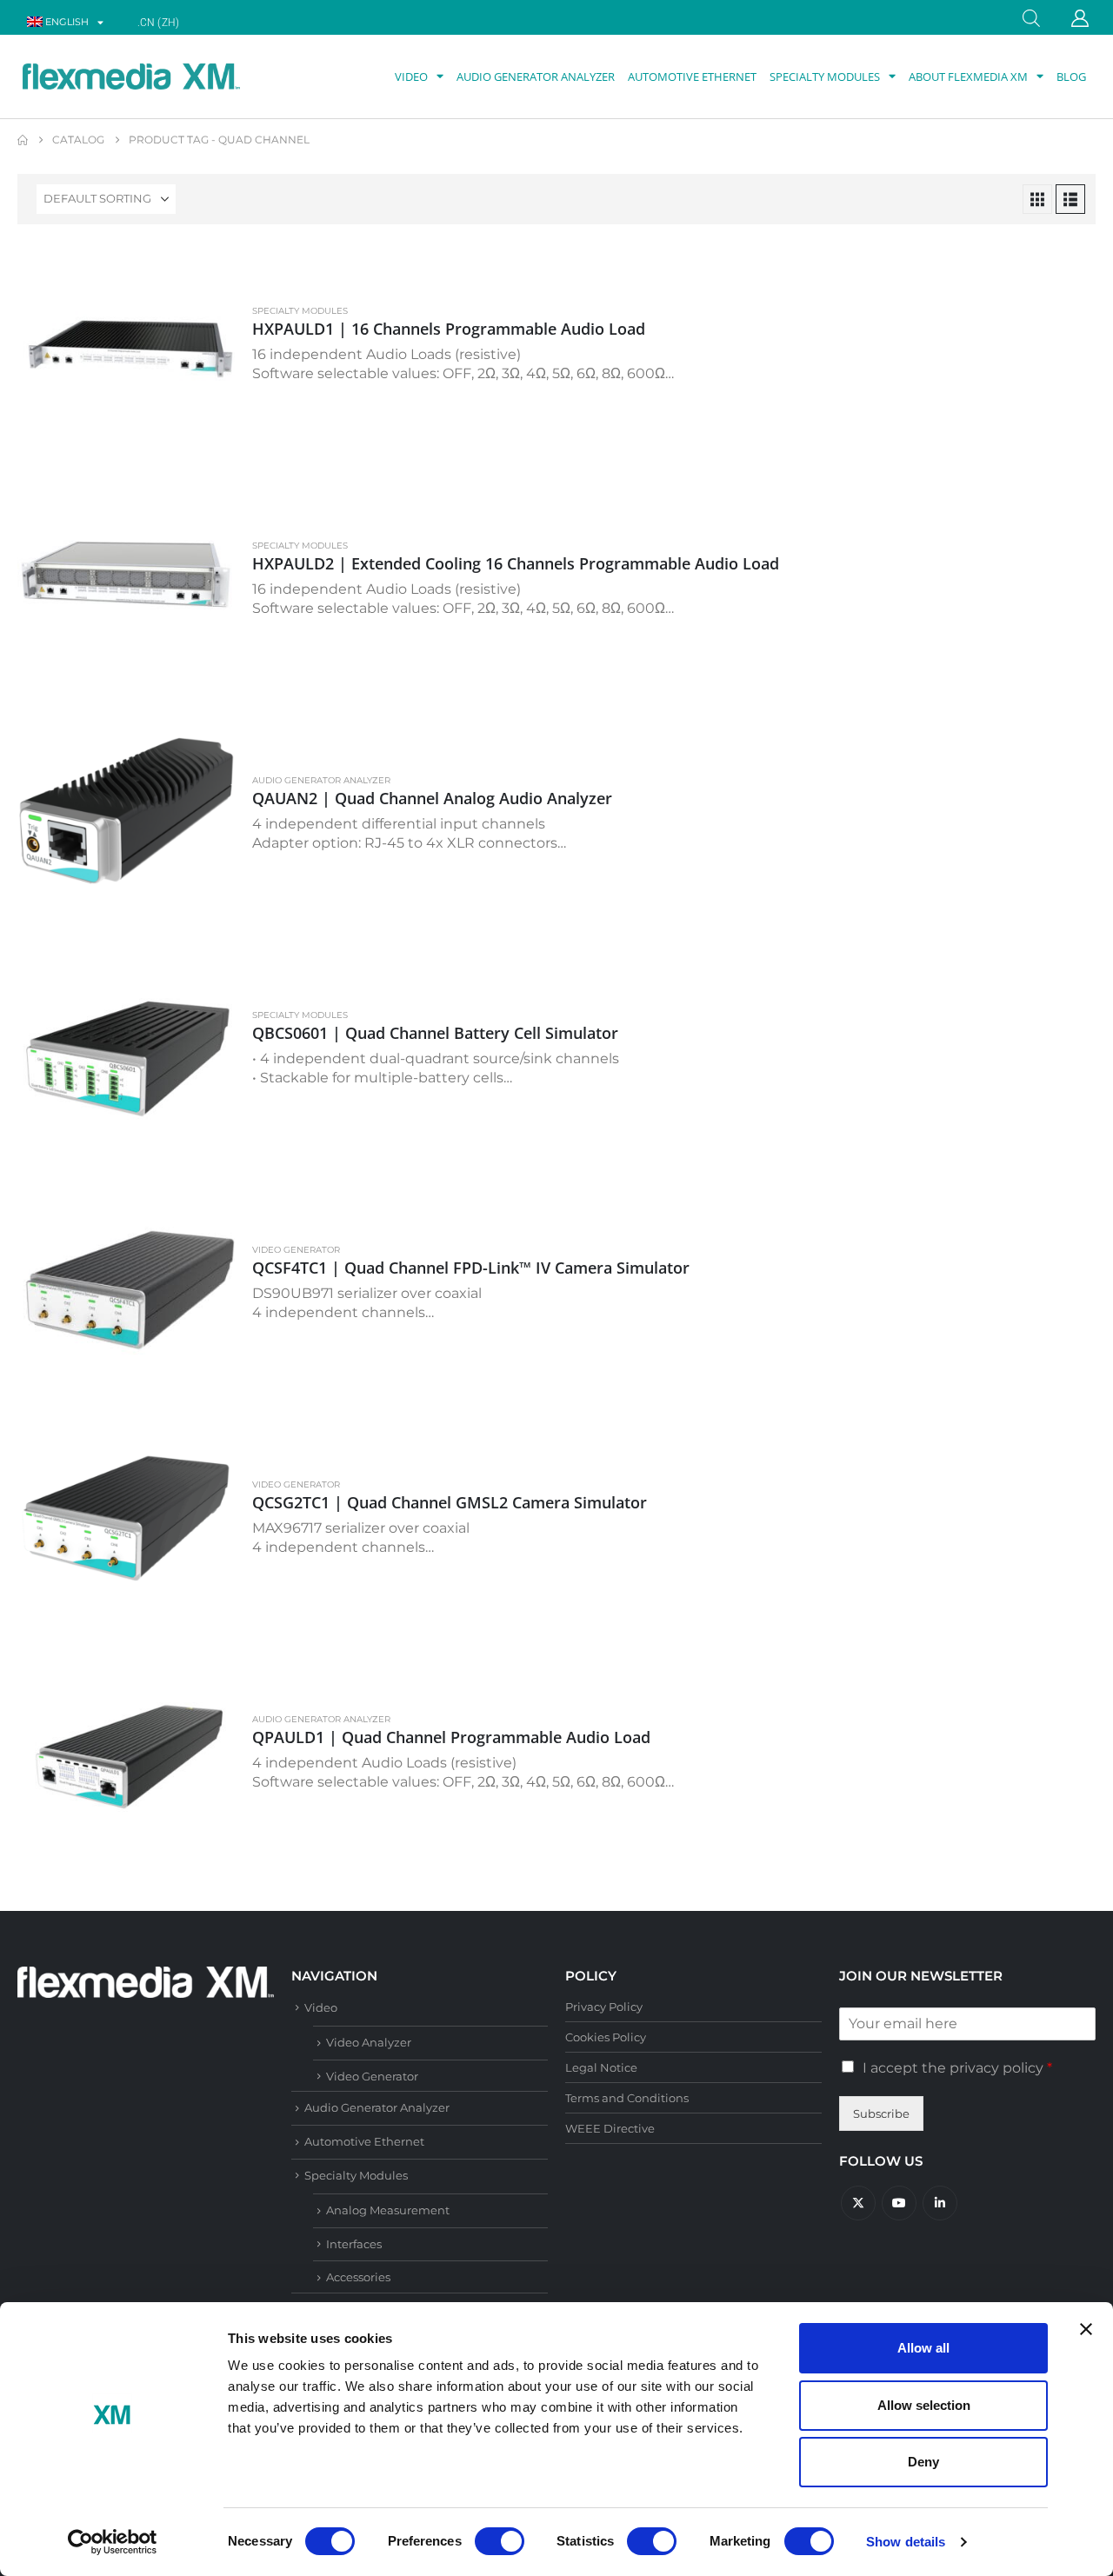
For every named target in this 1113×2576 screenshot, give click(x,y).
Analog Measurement (388, 2210)
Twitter (858, 2203)
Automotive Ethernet (692, 77)
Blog (1071, 77)
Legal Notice (601, 2067)
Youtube (899, 2203)
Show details (906, 2542)
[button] (1037, 199)
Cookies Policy (606, 2037)
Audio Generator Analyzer (536, 77)
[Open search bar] (1031, 17)
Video (411, 77)
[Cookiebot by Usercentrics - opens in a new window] (113, 2542)
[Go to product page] (126, 350)
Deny (923, 2462)
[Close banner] (1086, 2329)
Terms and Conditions (627, 2098)
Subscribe (881, 2113)
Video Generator (296, 1250)
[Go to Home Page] (23, 140)
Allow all (923, 2348)
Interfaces (354, 2244)
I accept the (957, 2068)
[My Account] (1080, 18)
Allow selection (924, 2405)
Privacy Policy (604, 2007)
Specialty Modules (825, 77)
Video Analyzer (369, 2042)
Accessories (358, 2277)
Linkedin (940, 2203)
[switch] (500, 2541)
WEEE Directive (610, 2128)
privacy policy (996, 2068)
